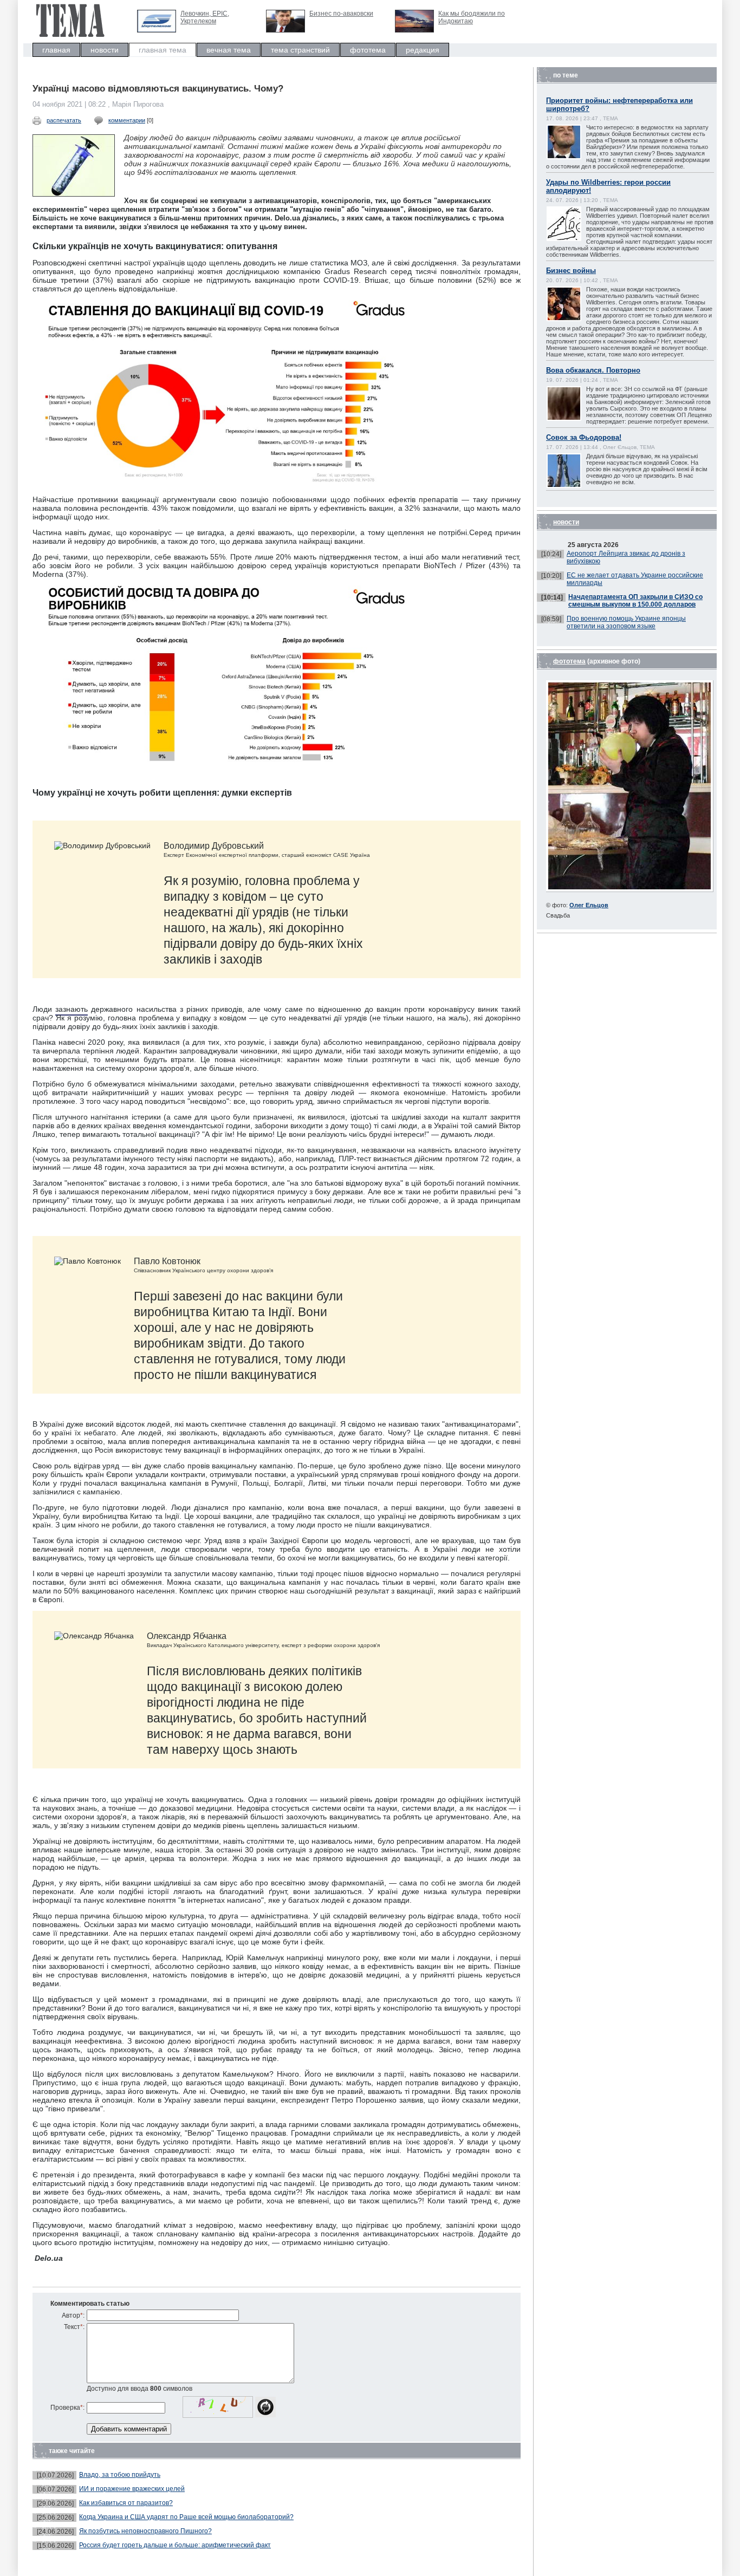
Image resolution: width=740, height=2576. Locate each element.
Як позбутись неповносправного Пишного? (145, 2531)
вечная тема (229, 50)
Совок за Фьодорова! (584, 437)
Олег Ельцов (589, 905)
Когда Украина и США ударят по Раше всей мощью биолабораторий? (186, 2517)
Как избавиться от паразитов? (126, 2503)
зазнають (72, 1009)
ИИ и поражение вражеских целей (132, 2489)
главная (56, 50)
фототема (368, 50)
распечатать (64, 120)
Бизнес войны (571, 271)
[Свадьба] (630, 890)
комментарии (127, 120)
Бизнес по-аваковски (341, 14)
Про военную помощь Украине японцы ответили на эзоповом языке (626, 622)
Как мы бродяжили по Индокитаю (472, 17)
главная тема (163, 50)
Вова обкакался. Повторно (593, 370)
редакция (423, 50)
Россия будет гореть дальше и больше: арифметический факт (175, 2545)
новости (105, 50)
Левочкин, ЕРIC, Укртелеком (205, 17)
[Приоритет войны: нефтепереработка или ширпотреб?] (575, 158)
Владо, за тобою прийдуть (120, 2475)
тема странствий (300, 50)
